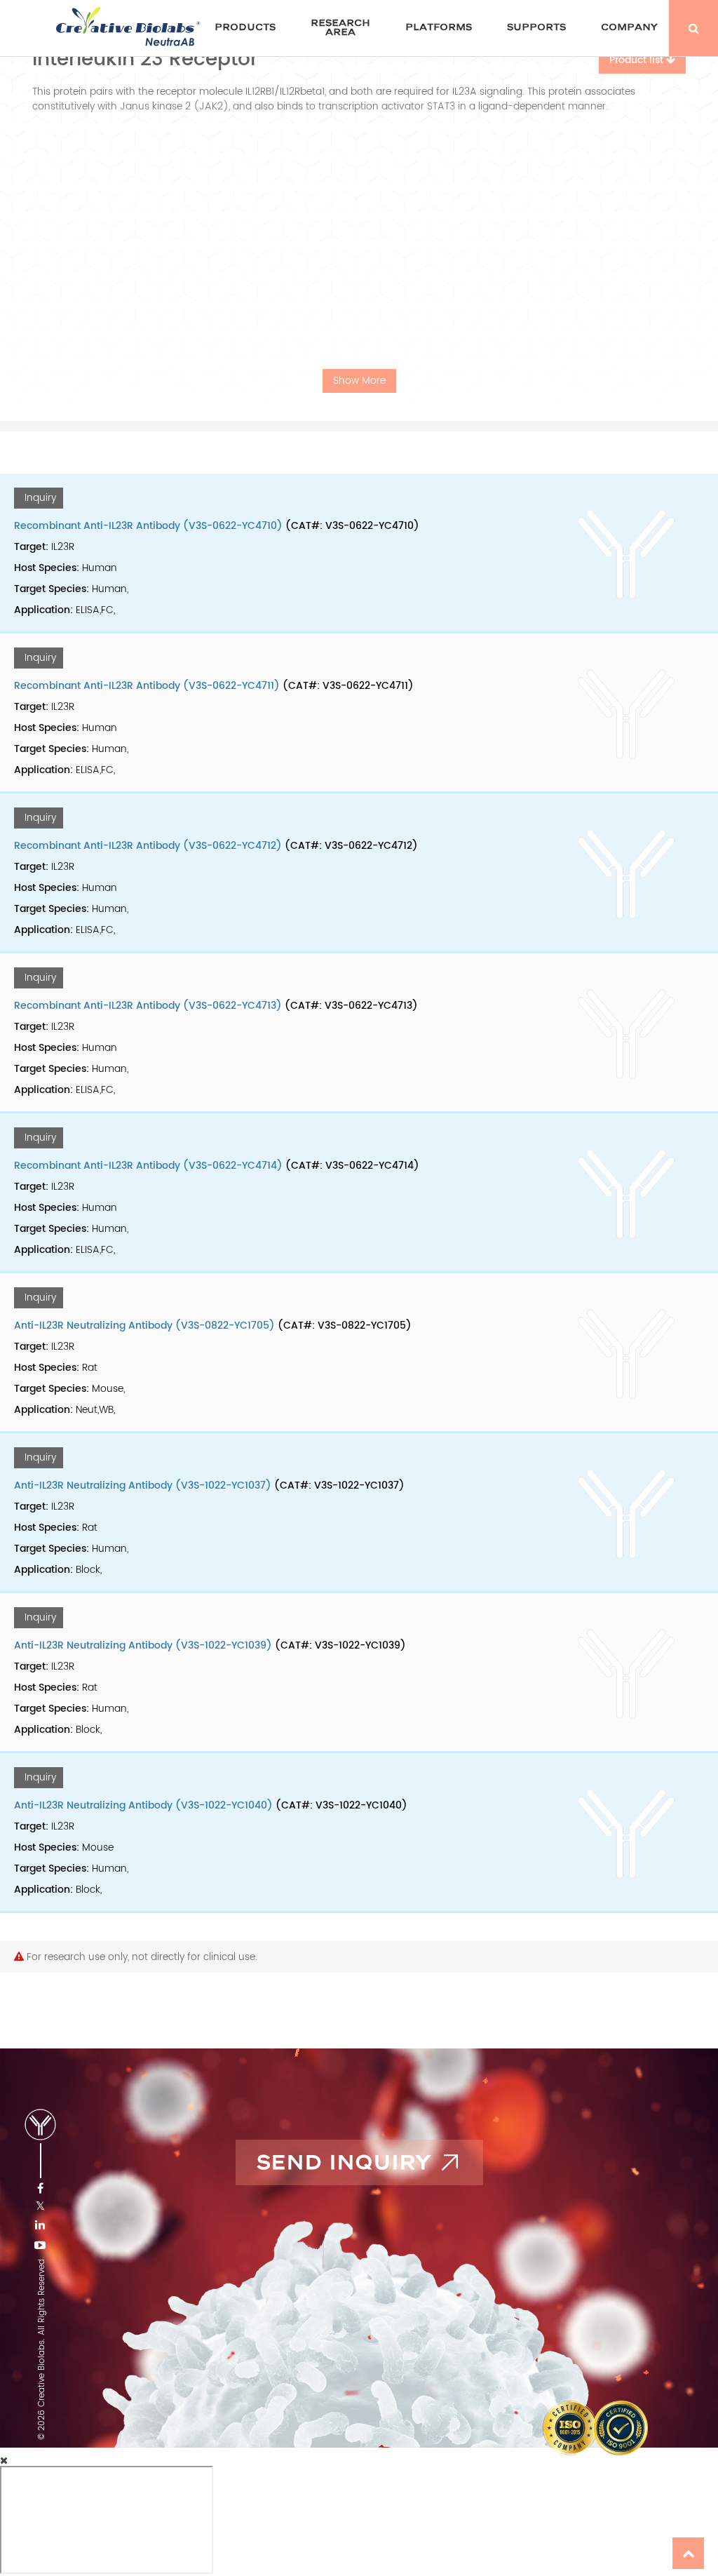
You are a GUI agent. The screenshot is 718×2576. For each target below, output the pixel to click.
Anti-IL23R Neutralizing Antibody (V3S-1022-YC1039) (143, 1645)
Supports (536, 27)
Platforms (439, 27)
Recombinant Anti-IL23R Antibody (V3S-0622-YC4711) (147, 686)
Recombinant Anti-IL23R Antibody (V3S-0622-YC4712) (148, 846)
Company (629, 27)
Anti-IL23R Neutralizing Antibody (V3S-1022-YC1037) (143, 1485)
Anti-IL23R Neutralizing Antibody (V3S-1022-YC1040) (143, 1805)
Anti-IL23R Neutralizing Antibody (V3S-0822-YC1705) (144, 1326)
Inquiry (40, 498)
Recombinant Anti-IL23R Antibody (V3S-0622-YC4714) (148, 1166)
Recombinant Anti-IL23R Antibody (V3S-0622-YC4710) (148, 526)
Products (245, 27)
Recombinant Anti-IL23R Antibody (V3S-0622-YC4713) (148, 1006)
